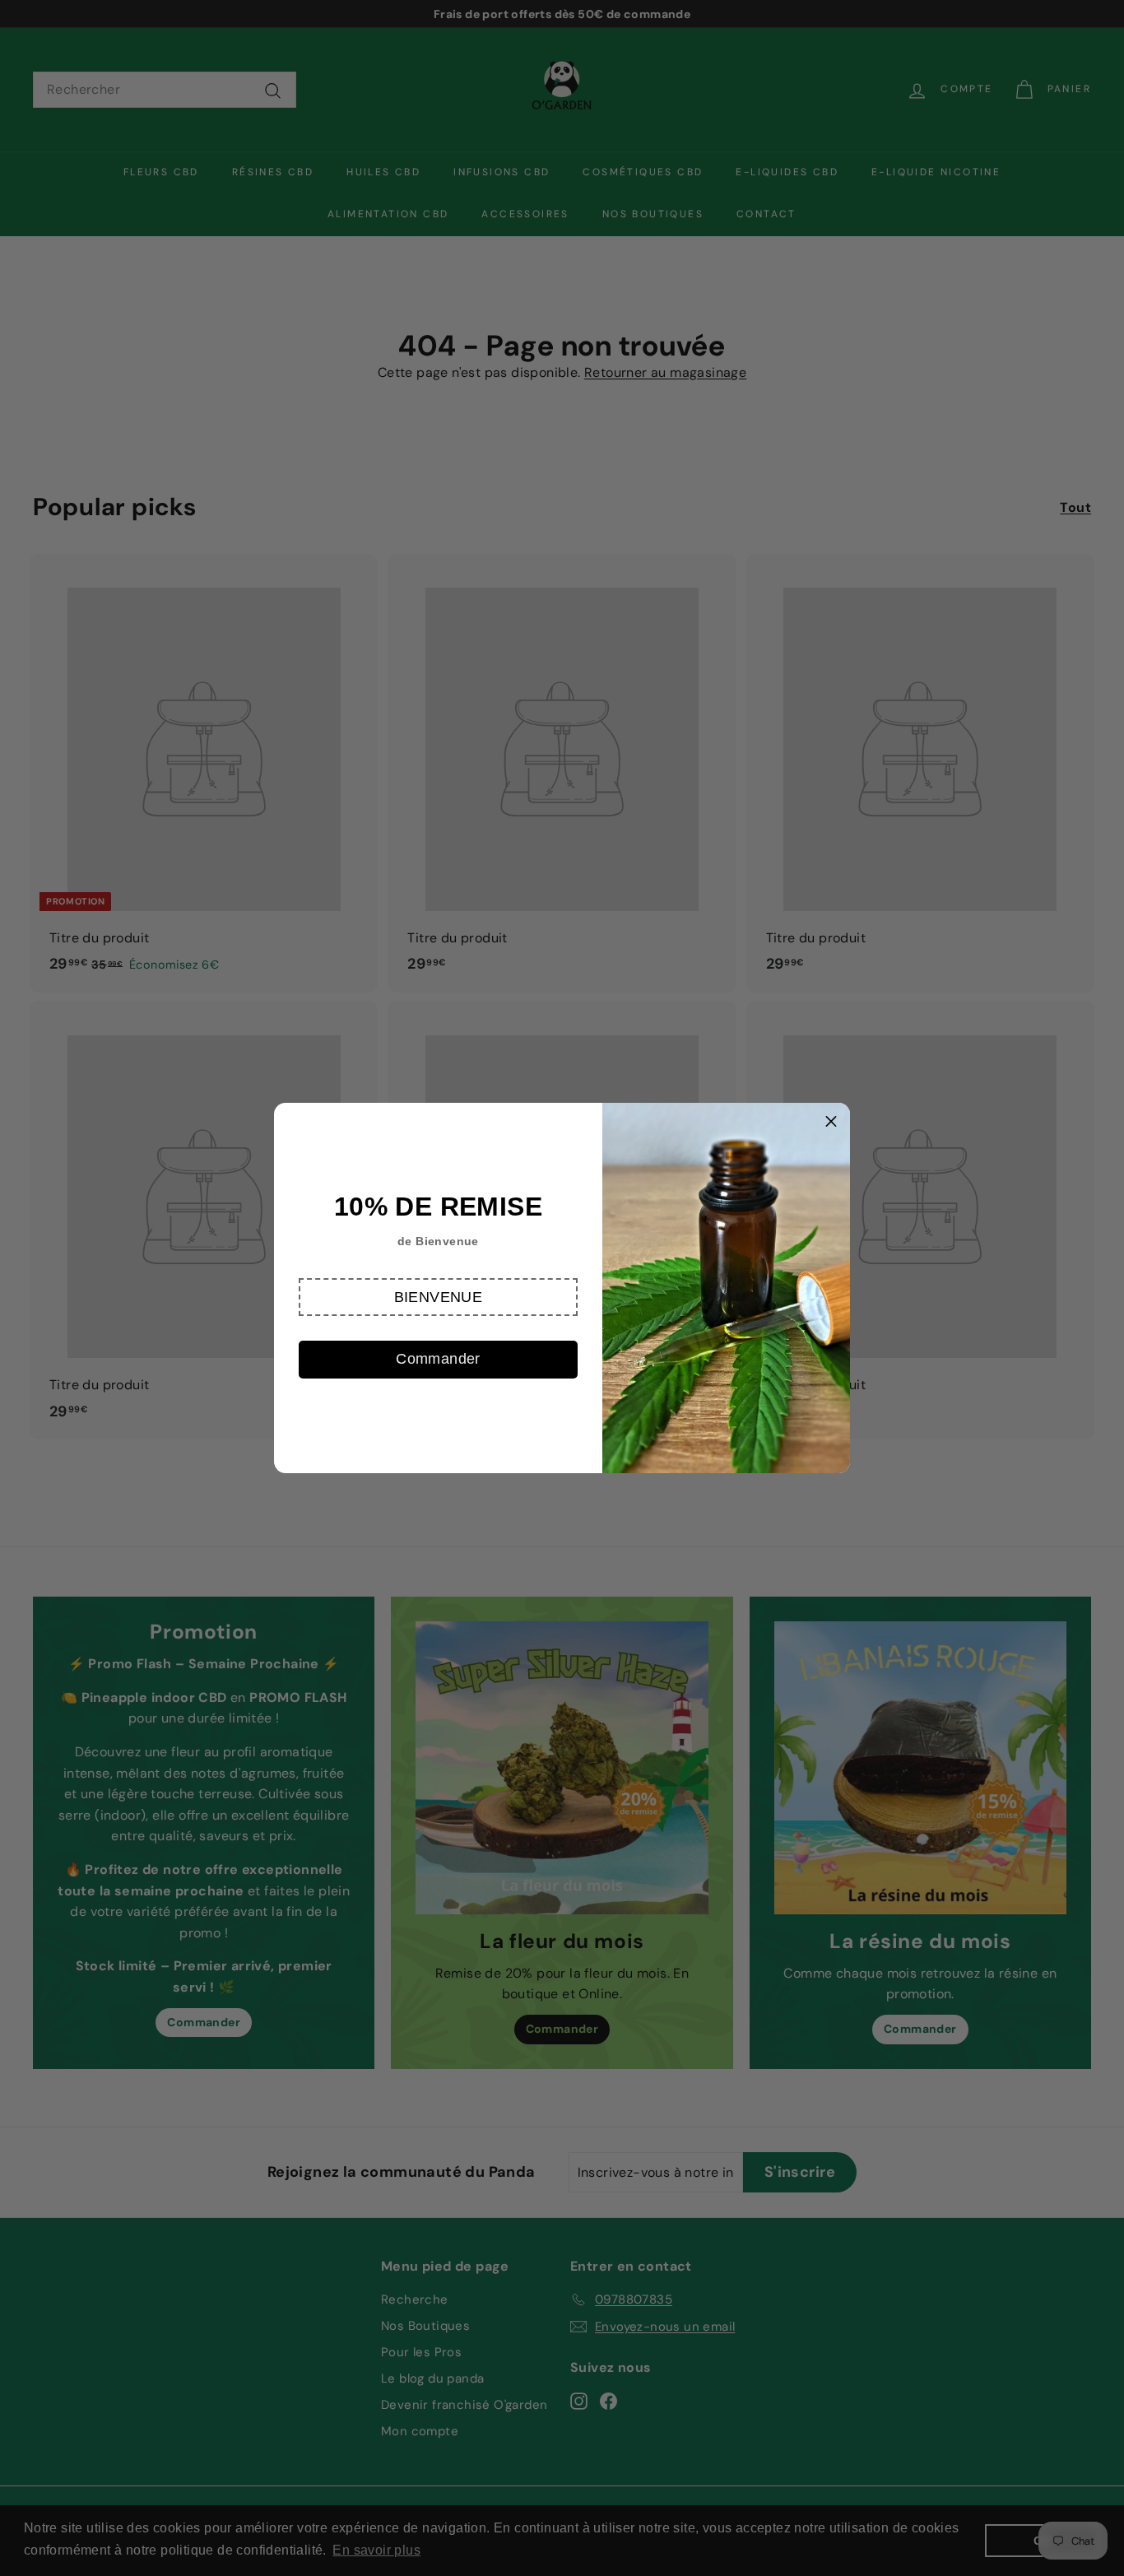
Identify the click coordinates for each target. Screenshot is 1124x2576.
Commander (438, 1359)
